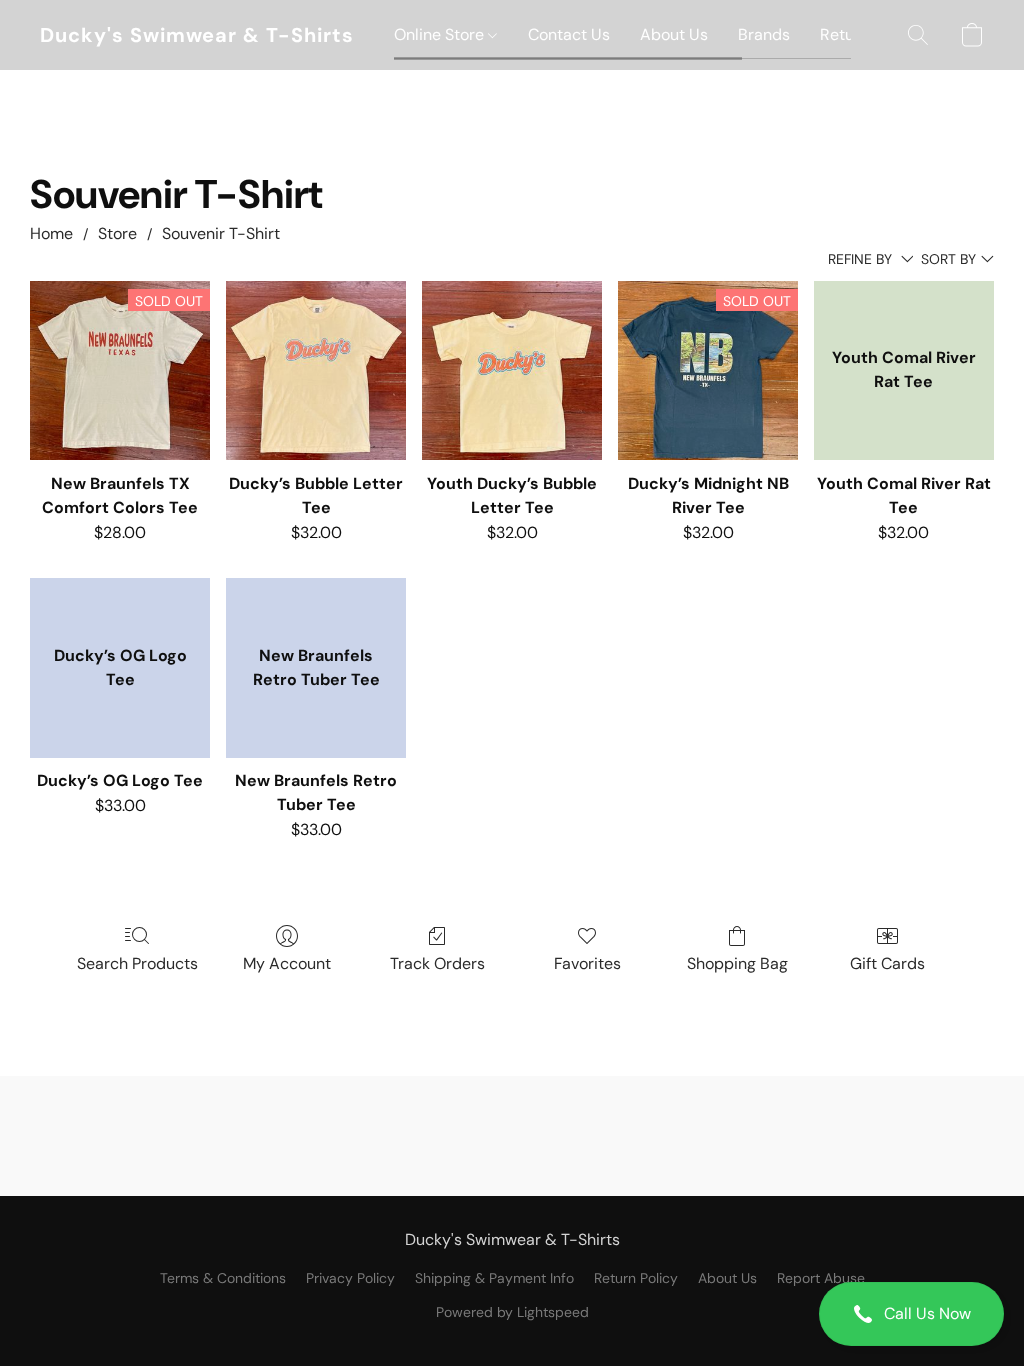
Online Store (441, 34)
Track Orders (437, 963)
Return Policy (636, 1278)
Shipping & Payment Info (494, 1278)
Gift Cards (887, 963)
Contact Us (569, 34)
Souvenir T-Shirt (221, 233)
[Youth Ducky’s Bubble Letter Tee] (512, 371)
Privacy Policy (350, 1278)
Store (117, 233)
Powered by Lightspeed (512, 1312)
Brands (764, 34)
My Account (287, 963)
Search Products (137, 963)
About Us (674, 34)
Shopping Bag (737, 963)
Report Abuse (821, 1278)
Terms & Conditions (223, 1278)
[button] (911, 1314)
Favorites (587, 963)
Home (51, 233)
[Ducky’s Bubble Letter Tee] (316, 371)
